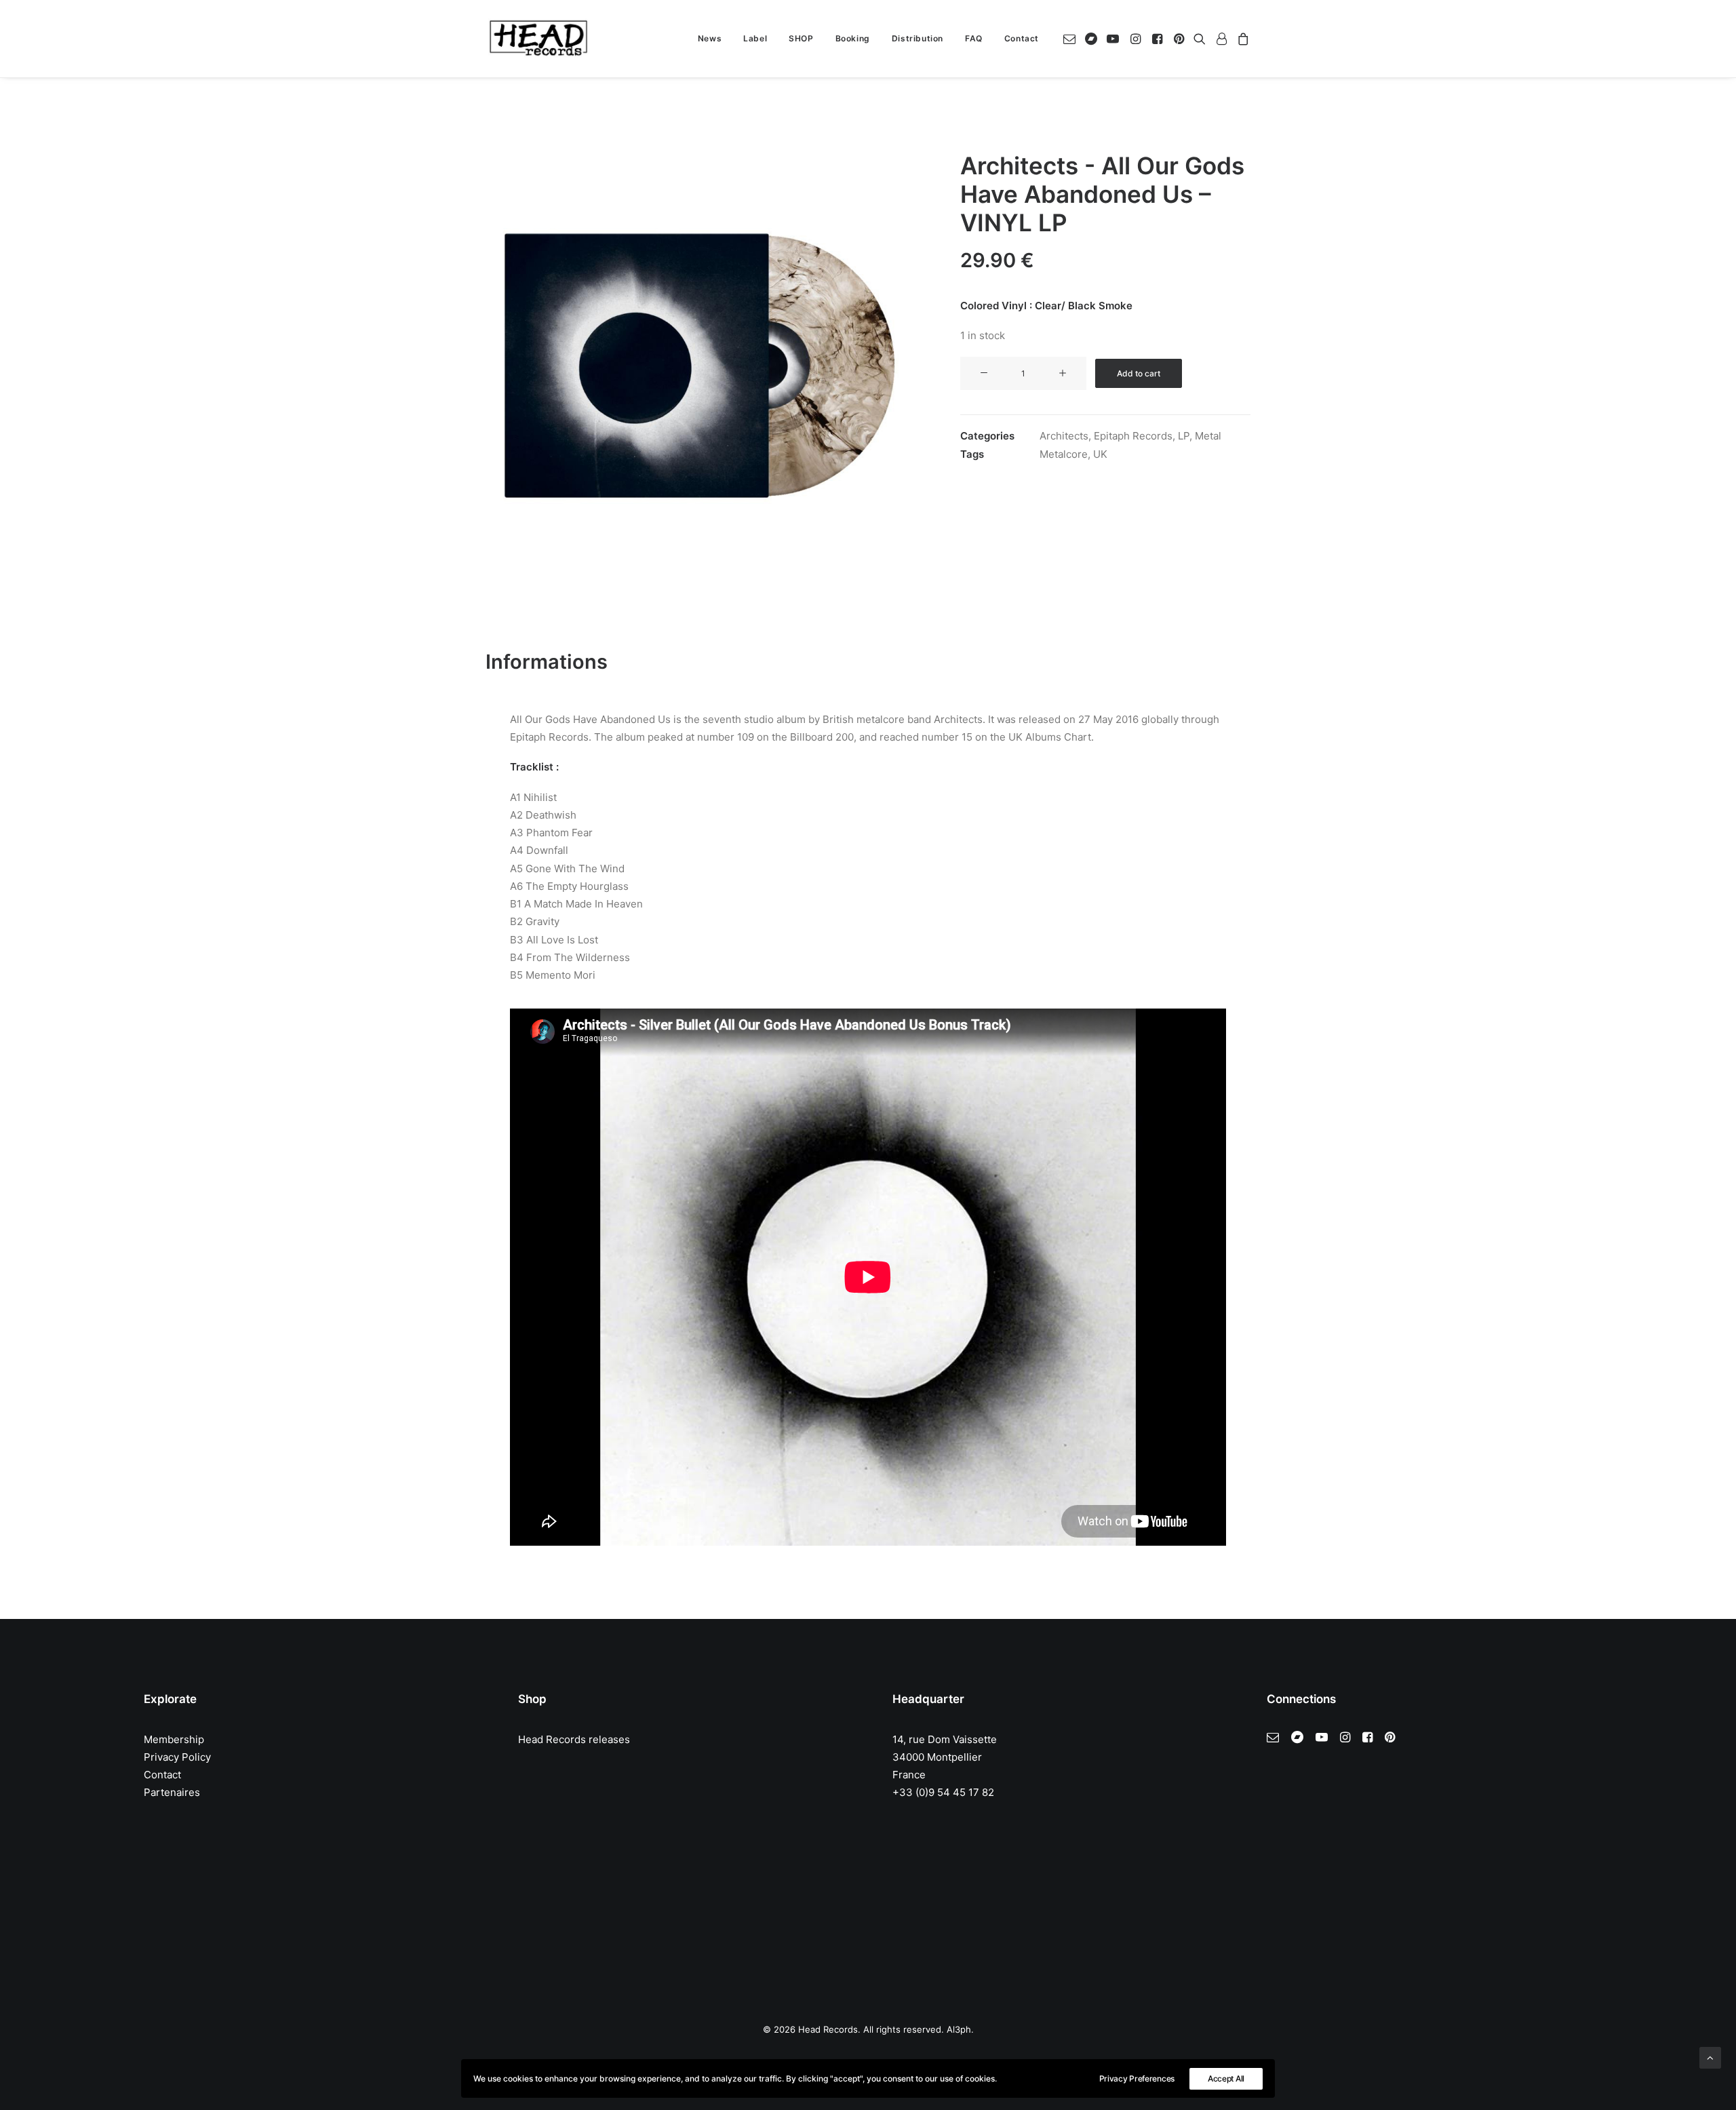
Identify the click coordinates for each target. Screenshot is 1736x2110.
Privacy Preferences (1137, 2078)
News (710, 38)
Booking (853, 38)
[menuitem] (710, 39)
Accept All (1226, 2078)
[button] (1072, 39)
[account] (1221, 39)
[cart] (1241, 39)
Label (755, 38)
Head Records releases (574, 1739)
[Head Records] (538, 39)
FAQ (974, 38)
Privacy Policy (177, 1757)
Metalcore (1064, 454)
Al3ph (959, 2029)
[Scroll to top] (1710, 2057)
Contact (1022, 38)
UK (1100, 454)
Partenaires (172, 1792)
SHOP (801, 38)
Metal (1208, 436)
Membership (174, 1739)
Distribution (918, 38)
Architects (1064, 436)
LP (1184, 436)
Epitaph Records (1133, 436)
